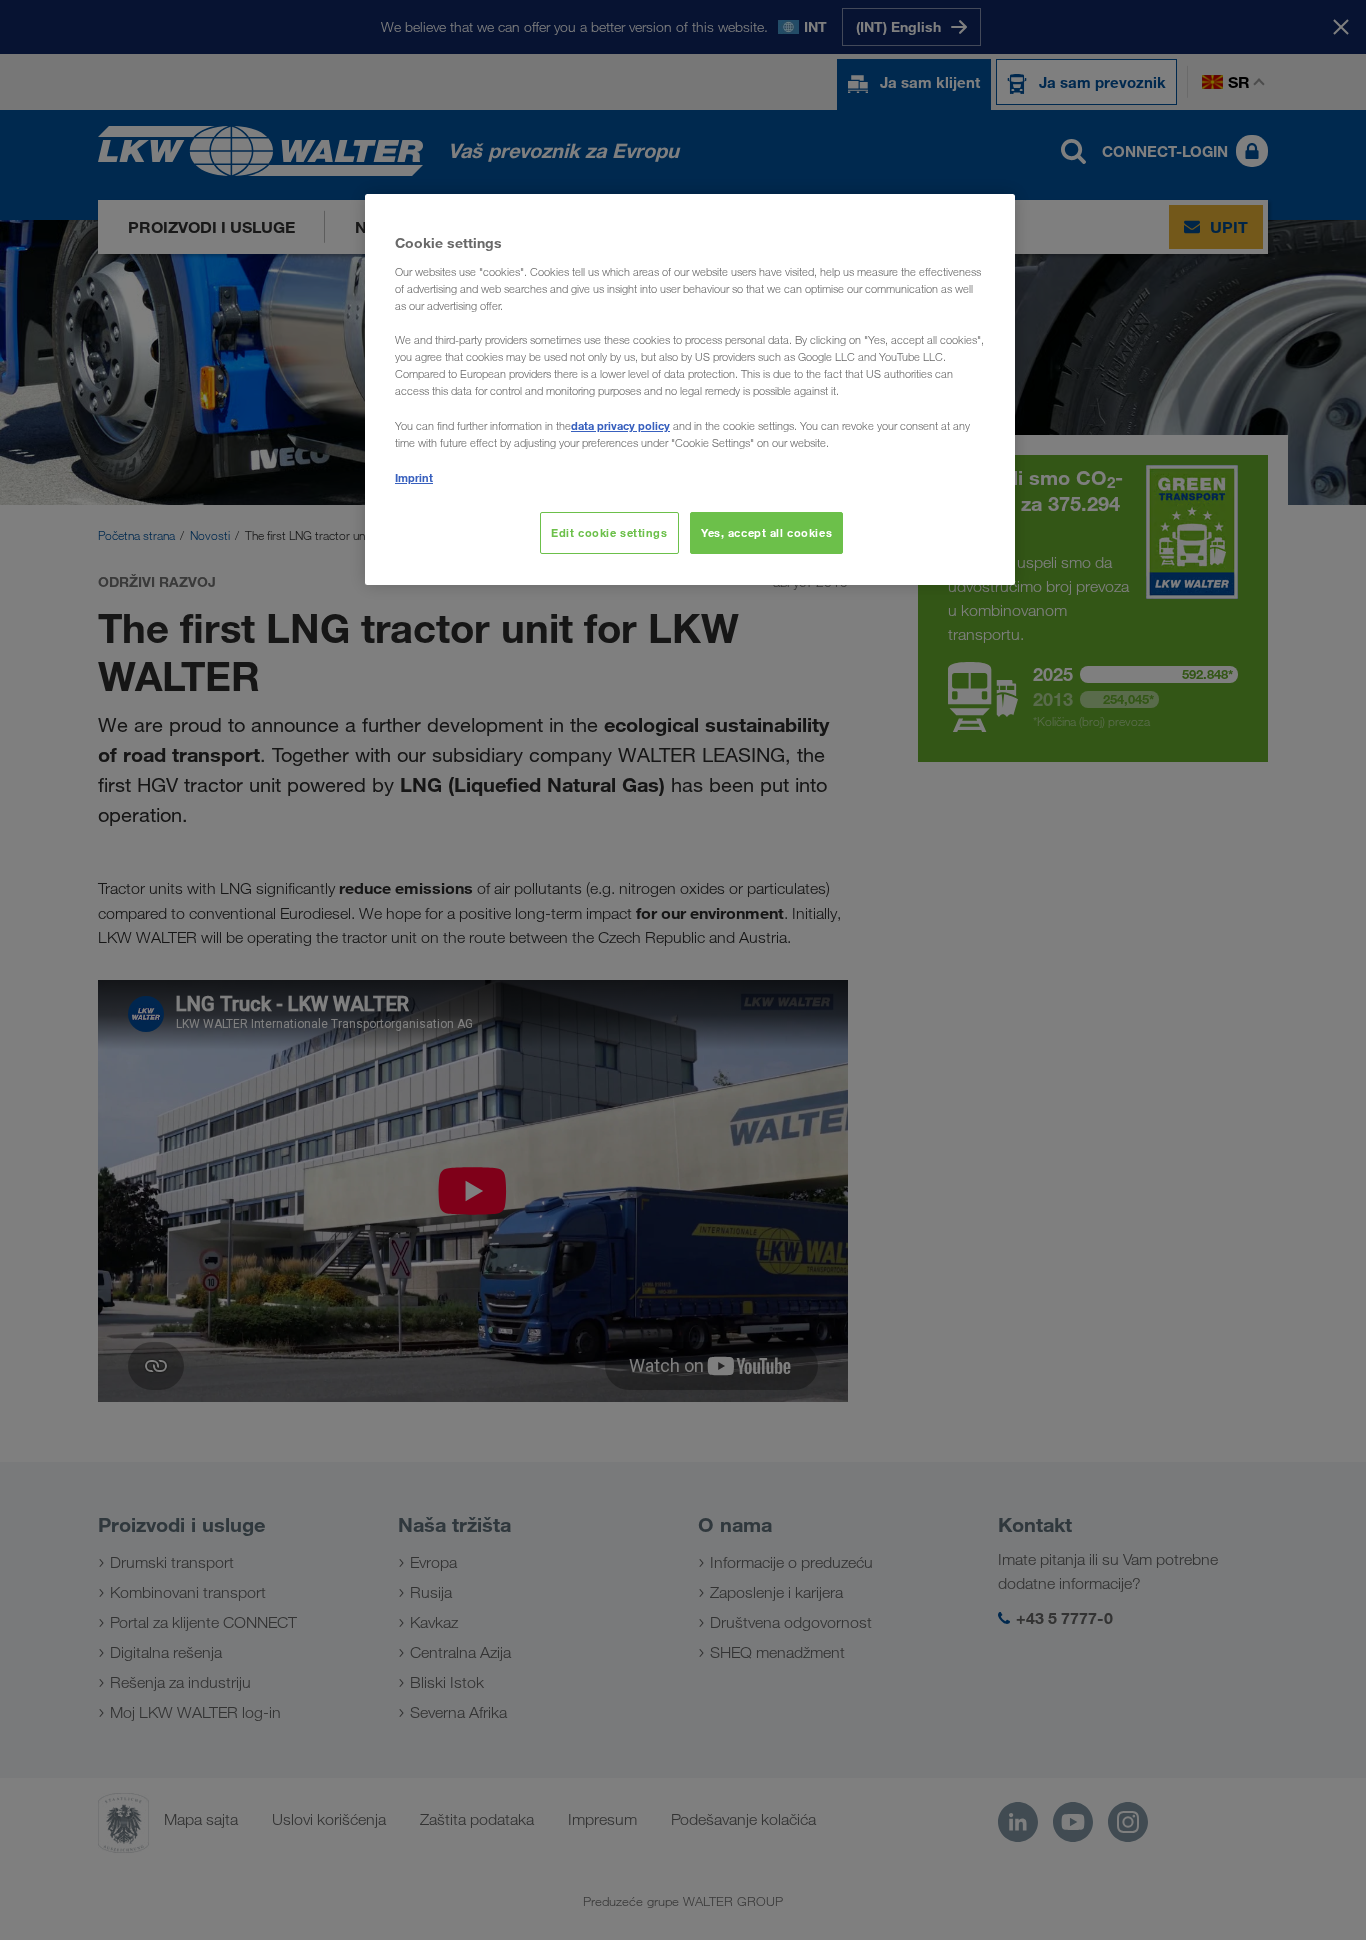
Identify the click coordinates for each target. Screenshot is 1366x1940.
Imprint (414, 477)
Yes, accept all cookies (766, 532)
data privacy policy (620, 425)
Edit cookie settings (609, 532)
